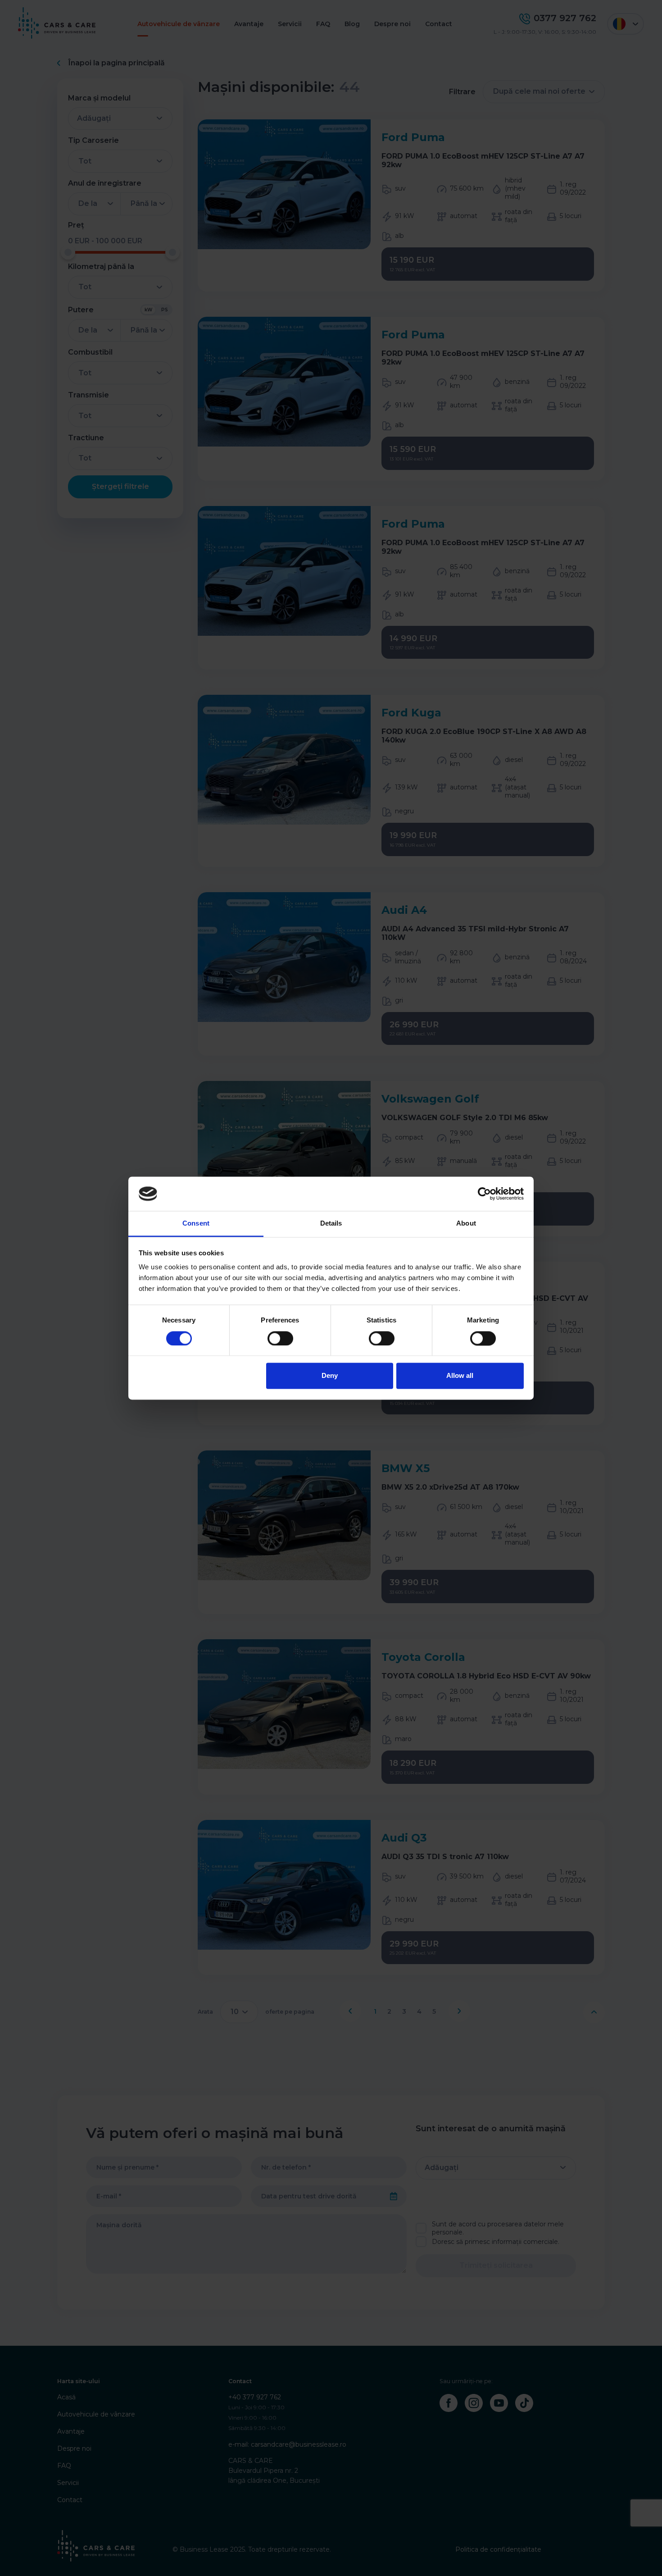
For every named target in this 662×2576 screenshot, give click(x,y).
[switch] (280, 1338)
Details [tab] (331, 1224)
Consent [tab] (196, 1224)
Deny (330, 1376)
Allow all (460, 1376)
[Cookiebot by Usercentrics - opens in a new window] (484, 1194)
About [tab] (466, 1224)
